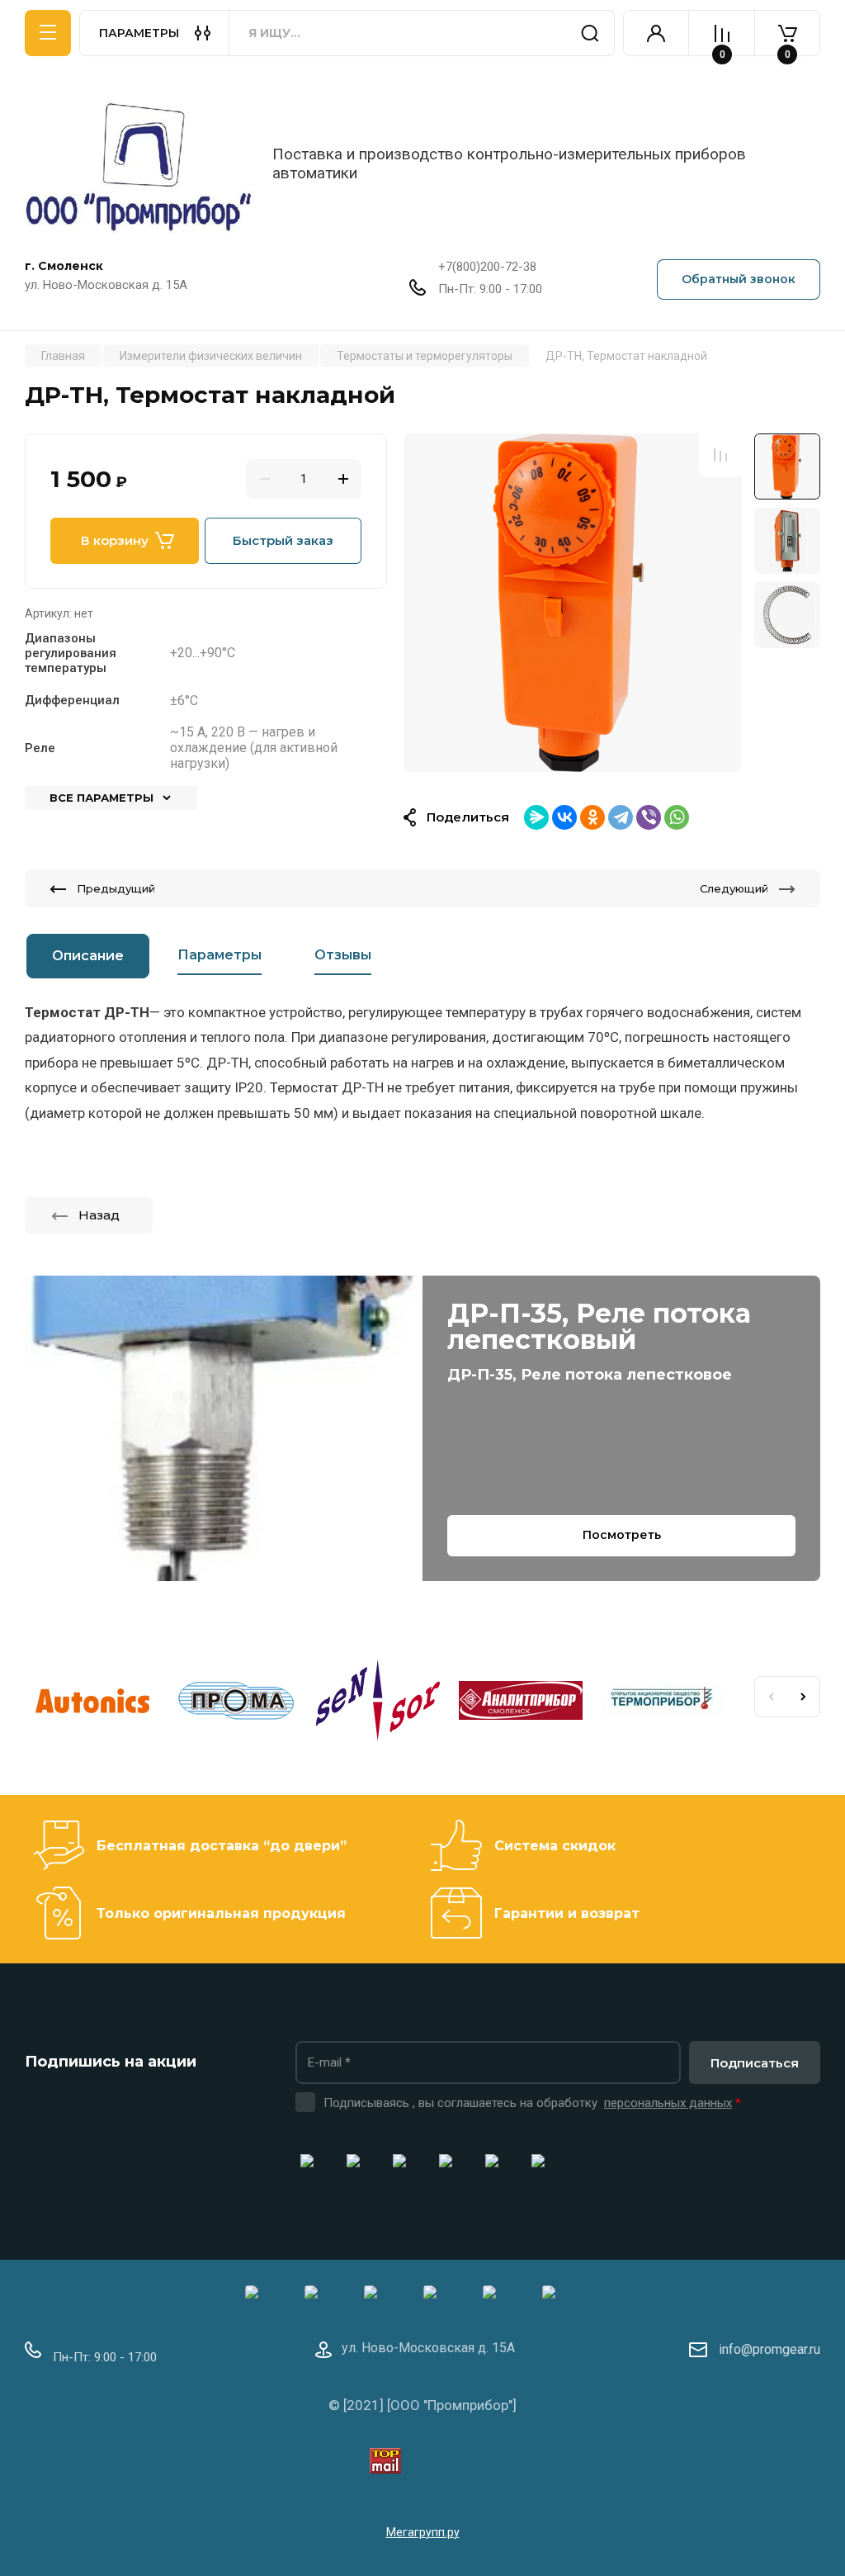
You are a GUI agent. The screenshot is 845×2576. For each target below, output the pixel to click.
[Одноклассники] (592, 817)
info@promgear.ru (769, 2349)
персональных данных (668, 2103)
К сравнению (720, 455)
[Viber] (649, 817)
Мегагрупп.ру (423, 2532)
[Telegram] (621, 817)
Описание (88, 956)
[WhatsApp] (677, 817)
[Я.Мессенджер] (536, 817)
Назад (99, 1215)
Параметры (220, 955)
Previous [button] (771, 1697)
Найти (590, 33)
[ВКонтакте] (564, 817)
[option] (573, 603)
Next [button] (804, 1697)
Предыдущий (116, 888)
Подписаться (755, 2063)
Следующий (734, 888)
